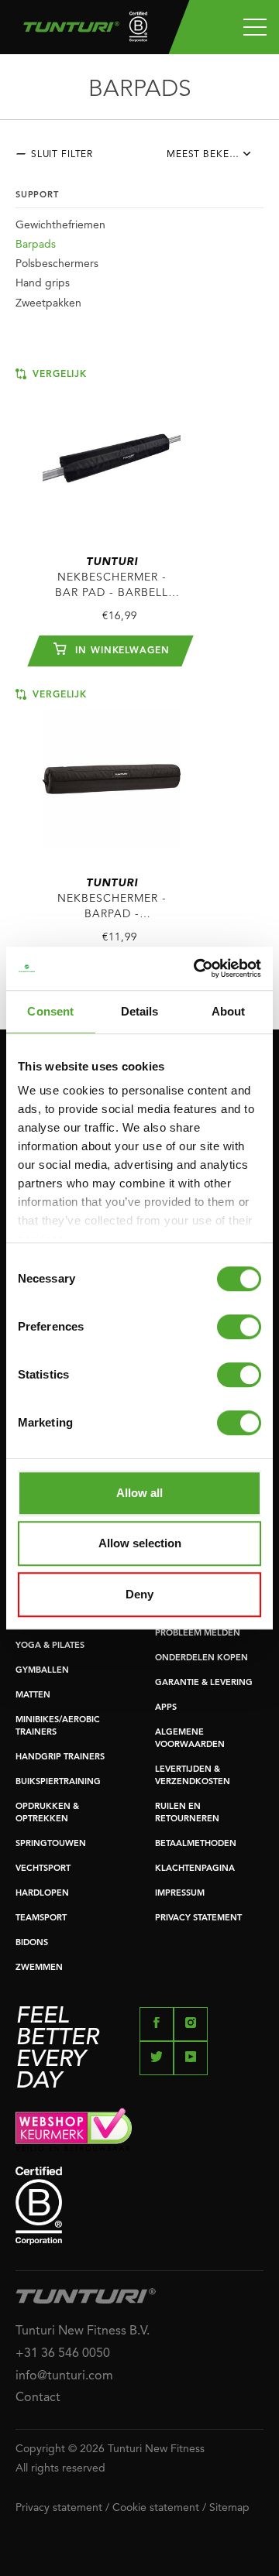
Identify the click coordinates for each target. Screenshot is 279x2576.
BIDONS (32, 1943)
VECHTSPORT (43, 1869)
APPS (166, 1708)
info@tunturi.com (64, 2376)
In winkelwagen (121, 651)
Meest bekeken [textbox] (208, 155)
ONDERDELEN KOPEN (201, 1658)
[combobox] (215, 159)
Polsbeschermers (57, 264)
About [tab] (229, 1011)
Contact (38, 2398)
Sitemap (229, 2508)
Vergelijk (58, 375)
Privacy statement (59, 2508)
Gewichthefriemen (60, 225)
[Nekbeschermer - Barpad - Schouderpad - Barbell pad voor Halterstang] (112, 771)
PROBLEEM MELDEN (198, 1634)
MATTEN (33, 1696)
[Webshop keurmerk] (139, 2129)
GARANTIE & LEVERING (204, 1683)
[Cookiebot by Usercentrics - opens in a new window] (197, 968)
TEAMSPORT (41, 1918)
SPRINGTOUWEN (51, 1844)
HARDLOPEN (42, 1894)
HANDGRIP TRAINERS (60, 1757)
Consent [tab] (50, 1011)
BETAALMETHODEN (196, 1844)
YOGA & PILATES (50, 1646)
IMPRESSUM (180, 1894)
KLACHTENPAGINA (195, 1869)
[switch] (239, 1327)
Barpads (36, 245)
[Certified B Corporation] (139, 2206)
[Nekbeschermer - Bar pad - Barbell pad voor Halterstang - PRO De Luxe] (112, 451)
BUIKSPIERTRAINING (58, 1782)
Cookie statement (156, 2508)
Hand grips (43, 283)
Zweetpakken (48, 303)
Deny (139, 1594)
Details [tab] (140, 1011)
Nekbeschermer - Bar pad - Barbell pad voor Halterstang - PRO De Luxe (112, 579)
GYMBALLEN (42, 1671)
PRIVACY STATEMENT (198, 1918)
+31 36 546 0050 (63, 2354)
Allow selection (140, 1543)
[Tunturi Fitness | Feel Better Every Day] (79, 31)
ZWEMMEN (39, 1968)
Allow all (139, 1493)
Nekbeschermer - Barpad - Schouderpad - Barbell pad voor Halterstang (112, 900)
